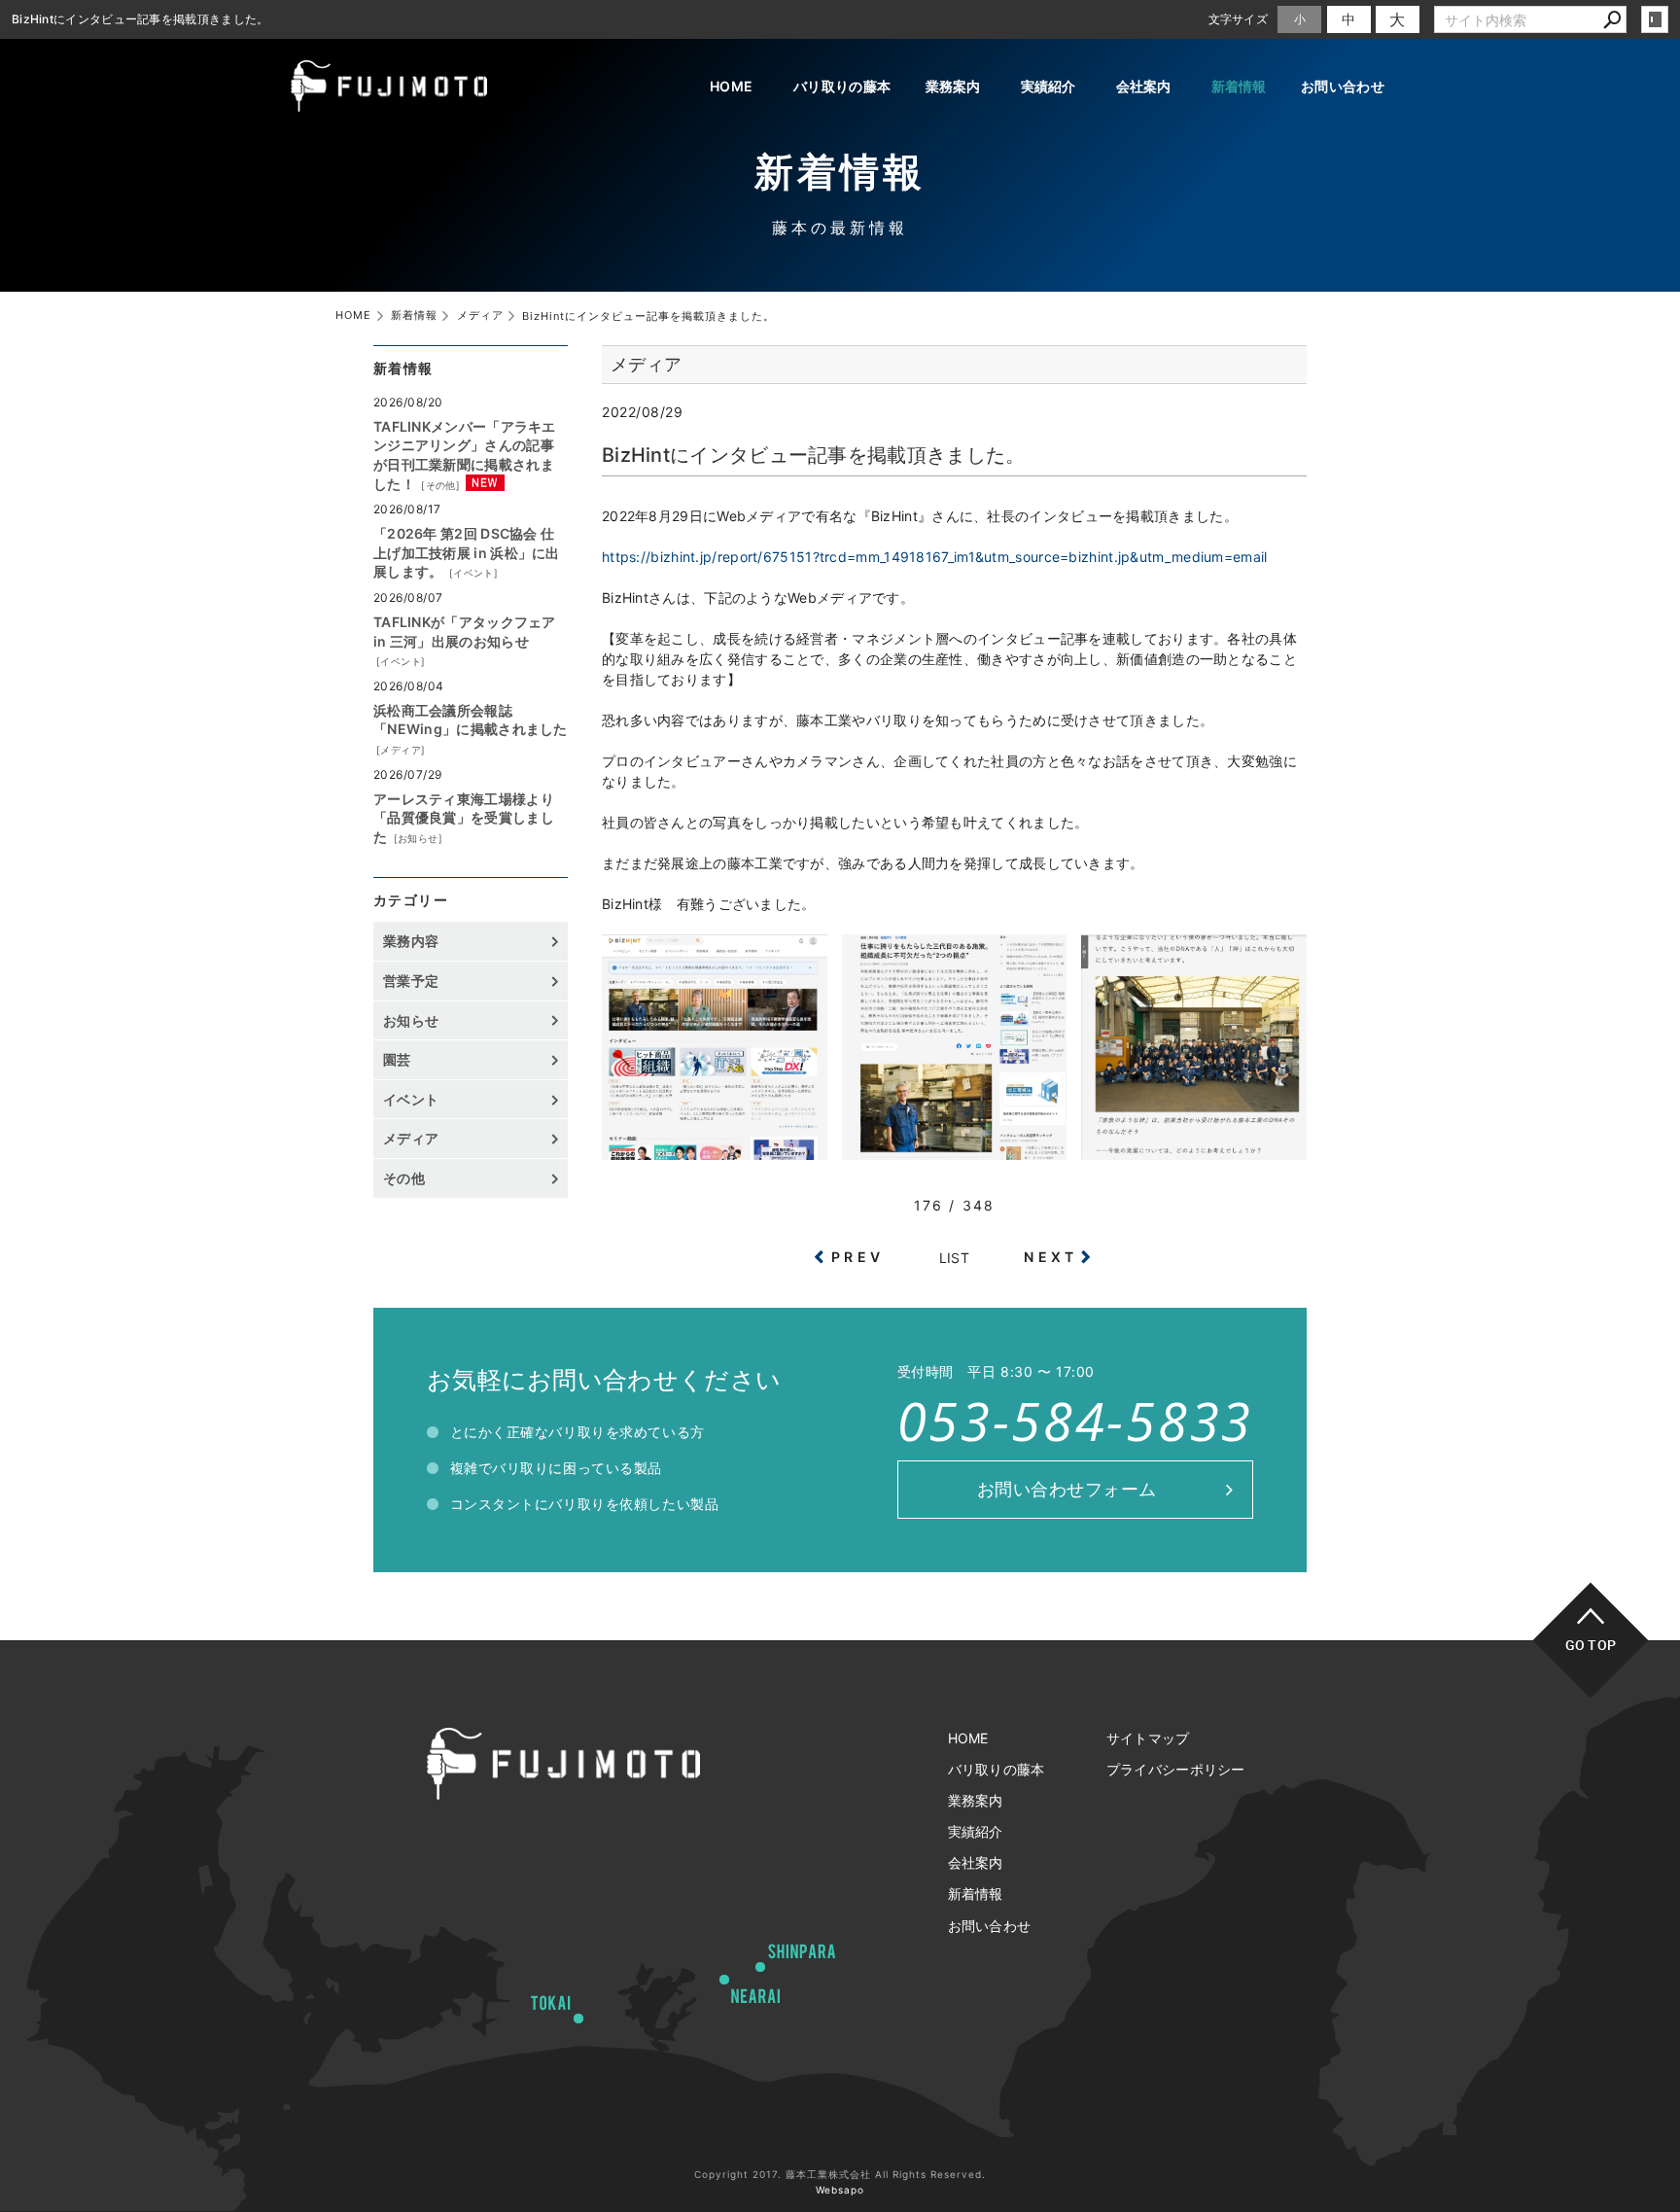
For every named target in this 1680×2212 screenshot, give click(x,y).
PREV (857, 1257)
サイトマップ (1148, 1738)
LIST (954, 1258)
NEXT (1050, 1257)
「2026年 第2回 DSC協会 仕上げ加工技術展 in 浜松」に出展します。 (467, 552)
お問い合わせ (1343, 86)
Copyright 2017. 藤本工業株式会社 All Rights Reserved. (840, 2174)
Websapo (840, 2190)
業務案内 (953, 86)
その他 (441, 485)
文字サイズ (1239, 19)
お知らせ (418, 838)
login (1655, 19)
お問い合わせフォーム (1067, 1489)
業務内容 (411, 941)
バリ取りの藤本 (842, 86)
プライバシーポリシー (1176, 1769)
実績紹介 (1049, 86)
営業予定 (411, 981)
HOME (731, 86)
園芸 (397, 1059)
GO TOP (1591, 1645)
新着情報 (1239, 86)
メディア (401, 750)
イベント (473, 573)
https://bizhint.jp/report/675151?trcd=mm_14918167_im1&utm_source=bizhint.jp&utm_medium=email (935, 557)
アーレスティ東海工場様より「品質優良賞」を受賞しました (464, 818)
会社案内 (1144, 86)
